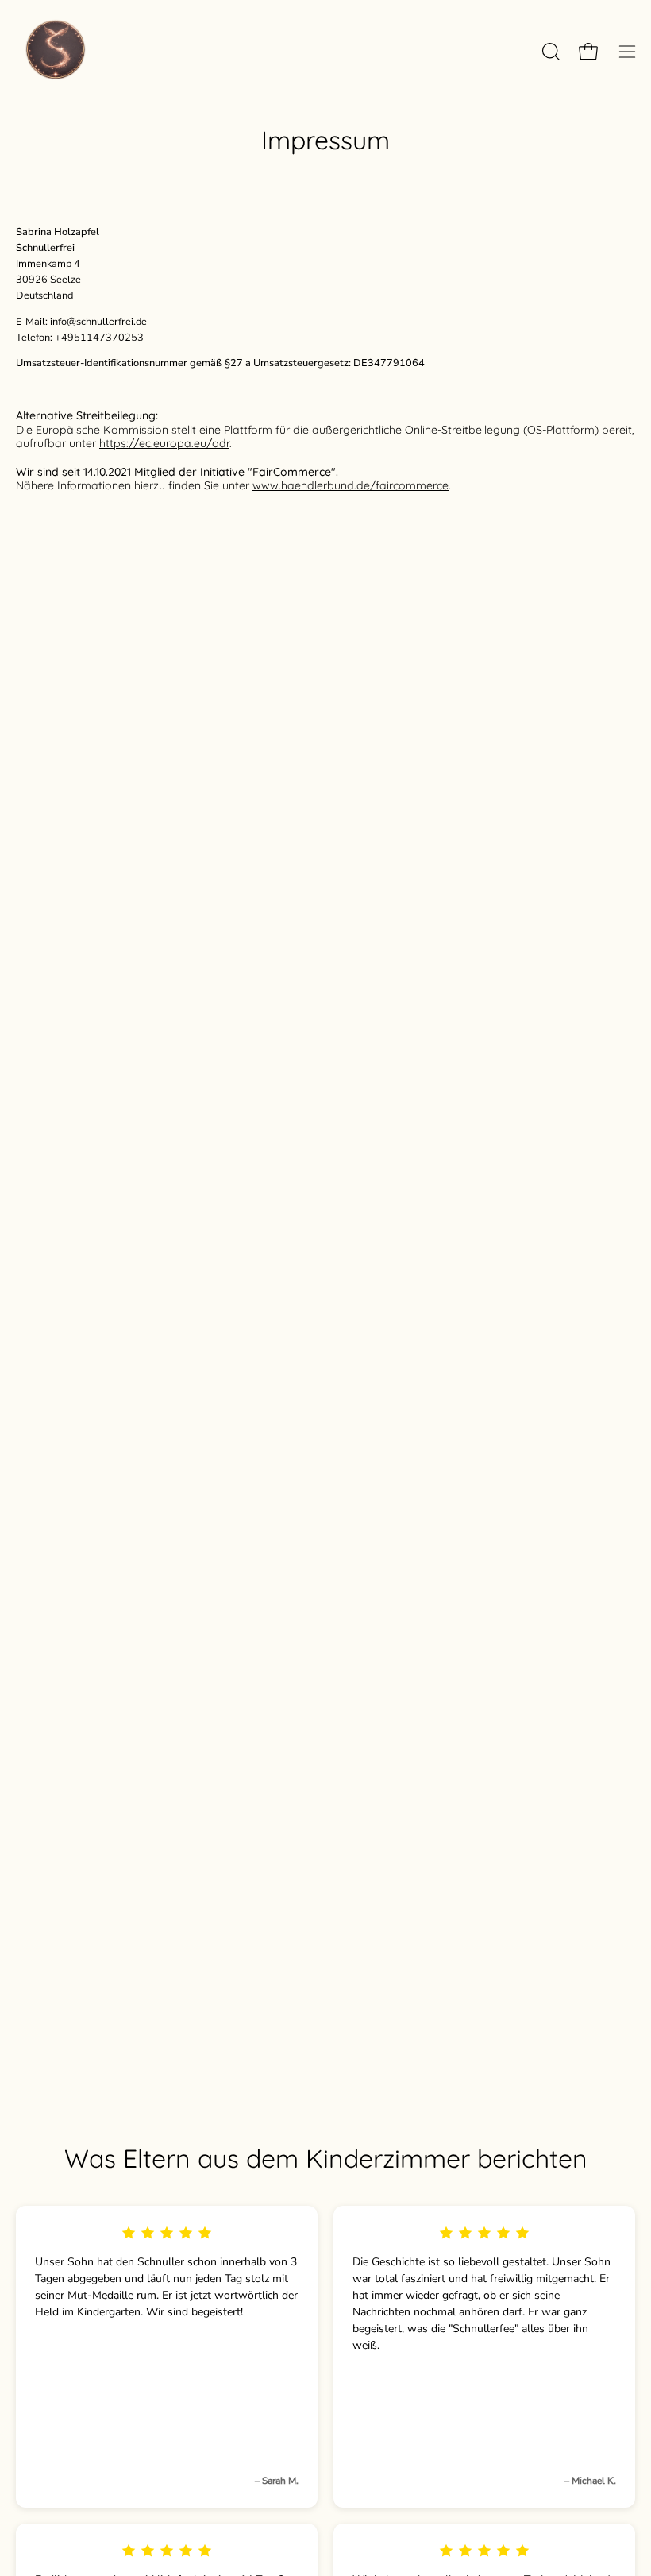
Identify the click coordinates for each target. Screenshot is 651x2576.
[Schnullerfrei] (56, 52)
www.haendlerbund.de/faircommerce (351, 485)
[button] (549, 52)
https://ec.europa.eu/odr (164, 443)
